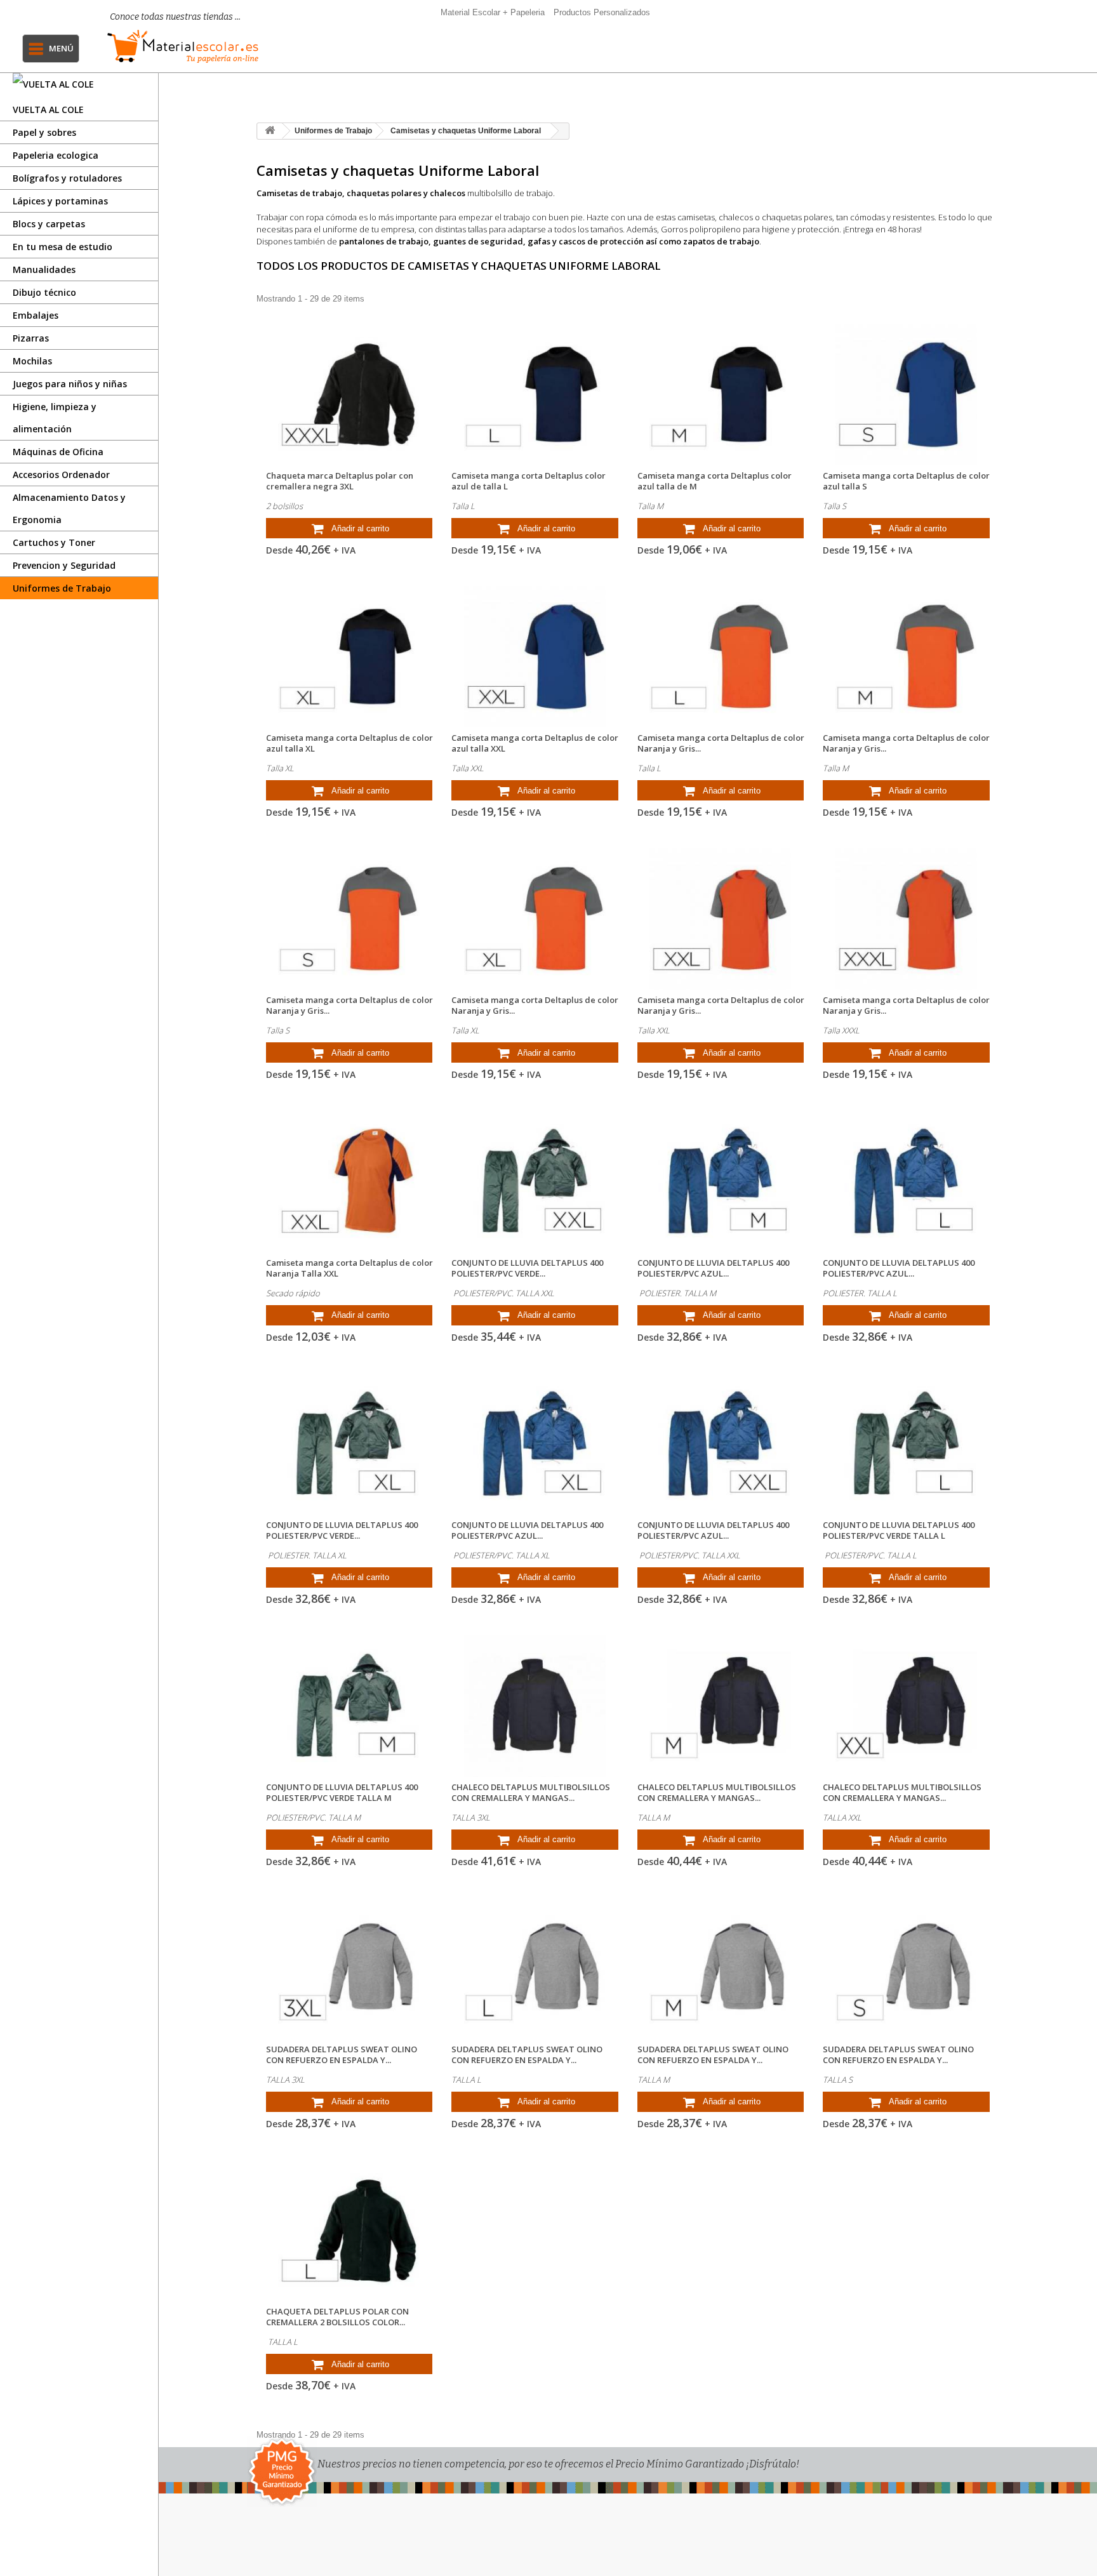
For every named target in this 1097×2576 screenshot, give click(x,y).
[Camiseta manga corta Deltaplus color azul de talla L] (535, 395)
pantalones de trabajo (383, 241)
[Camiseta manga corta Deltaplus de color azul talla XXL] (535, 657)
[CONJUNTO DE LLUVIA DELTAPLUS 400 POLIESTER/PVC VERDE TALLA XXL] (535, 1181)
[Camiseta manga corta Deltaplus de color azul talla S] (906, 395)
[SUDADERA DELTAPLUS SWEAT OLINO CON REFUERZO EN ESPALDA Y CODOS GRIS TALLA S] (906, 1968)
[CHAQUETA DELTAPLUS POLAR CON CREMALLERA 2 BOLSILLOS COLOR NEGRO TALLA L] (349, 2230)
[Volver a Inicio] (270, 131)
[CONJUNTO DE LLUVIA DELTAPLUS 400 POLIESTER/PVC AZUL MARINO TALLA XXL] (721, 1444)
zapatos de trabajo (721, 241)
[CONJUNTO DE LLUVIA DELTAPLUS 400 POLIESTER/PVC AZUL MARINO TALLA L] (906, 1181)
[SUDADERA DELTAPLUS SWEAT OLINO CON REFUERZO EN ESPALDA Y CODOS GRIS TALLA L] (535, 1968)
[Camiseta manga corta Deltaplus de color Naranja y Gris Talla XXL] (721, 919)
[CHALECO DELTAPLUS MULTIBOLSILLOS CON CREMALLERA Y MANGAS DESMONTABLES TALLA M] (721, 1706)
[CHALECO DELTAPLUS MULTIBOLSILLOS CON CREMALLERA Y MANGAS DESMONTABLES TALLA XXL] (906, 1706)
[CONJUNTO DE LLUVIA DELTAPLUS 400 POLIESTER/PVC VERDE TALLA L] (906, 1444)
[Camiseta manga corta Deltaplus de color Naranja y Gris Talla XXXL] (906, 919)
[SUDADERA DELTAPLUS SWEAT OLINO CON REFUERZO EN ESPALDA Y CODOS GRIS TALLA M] (721, 1968)
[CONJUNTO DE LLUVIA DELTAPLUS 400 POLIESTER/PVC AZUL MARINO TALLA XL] (535, 1444)
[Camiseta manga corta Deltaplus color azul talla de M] (721, 395)
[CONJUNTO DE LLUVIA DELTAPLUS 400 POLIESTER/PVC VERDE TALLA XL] (349, 1444)
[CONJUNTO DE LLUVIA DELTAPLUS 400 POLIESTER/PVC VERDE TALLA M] (349, 1706)
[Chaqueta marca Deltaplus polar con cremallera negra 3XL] (349, 395)
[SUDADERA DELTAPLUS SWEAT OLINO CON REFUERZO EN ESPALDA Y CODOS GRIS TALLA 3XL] (349, 1968)
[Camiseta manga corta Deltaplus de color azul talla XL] (349, 657)
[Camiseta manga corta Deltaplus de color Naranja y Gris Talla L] (721, 657)
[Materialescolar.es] (186, 46)
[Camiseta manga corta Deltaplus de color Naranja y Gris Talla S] (349, 919)
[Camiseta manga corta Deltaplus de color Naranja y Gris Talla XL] (535, 919)
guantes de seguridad (477, 241)
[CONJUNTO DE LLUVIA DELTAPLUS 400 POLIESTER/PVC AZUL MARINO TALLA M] (721, 1181)
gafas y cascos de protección (586, 241)
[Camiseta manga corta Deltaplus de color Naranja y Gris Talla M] (906, 657)
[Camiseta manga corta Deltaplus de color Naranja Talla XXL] (349, 1181)
